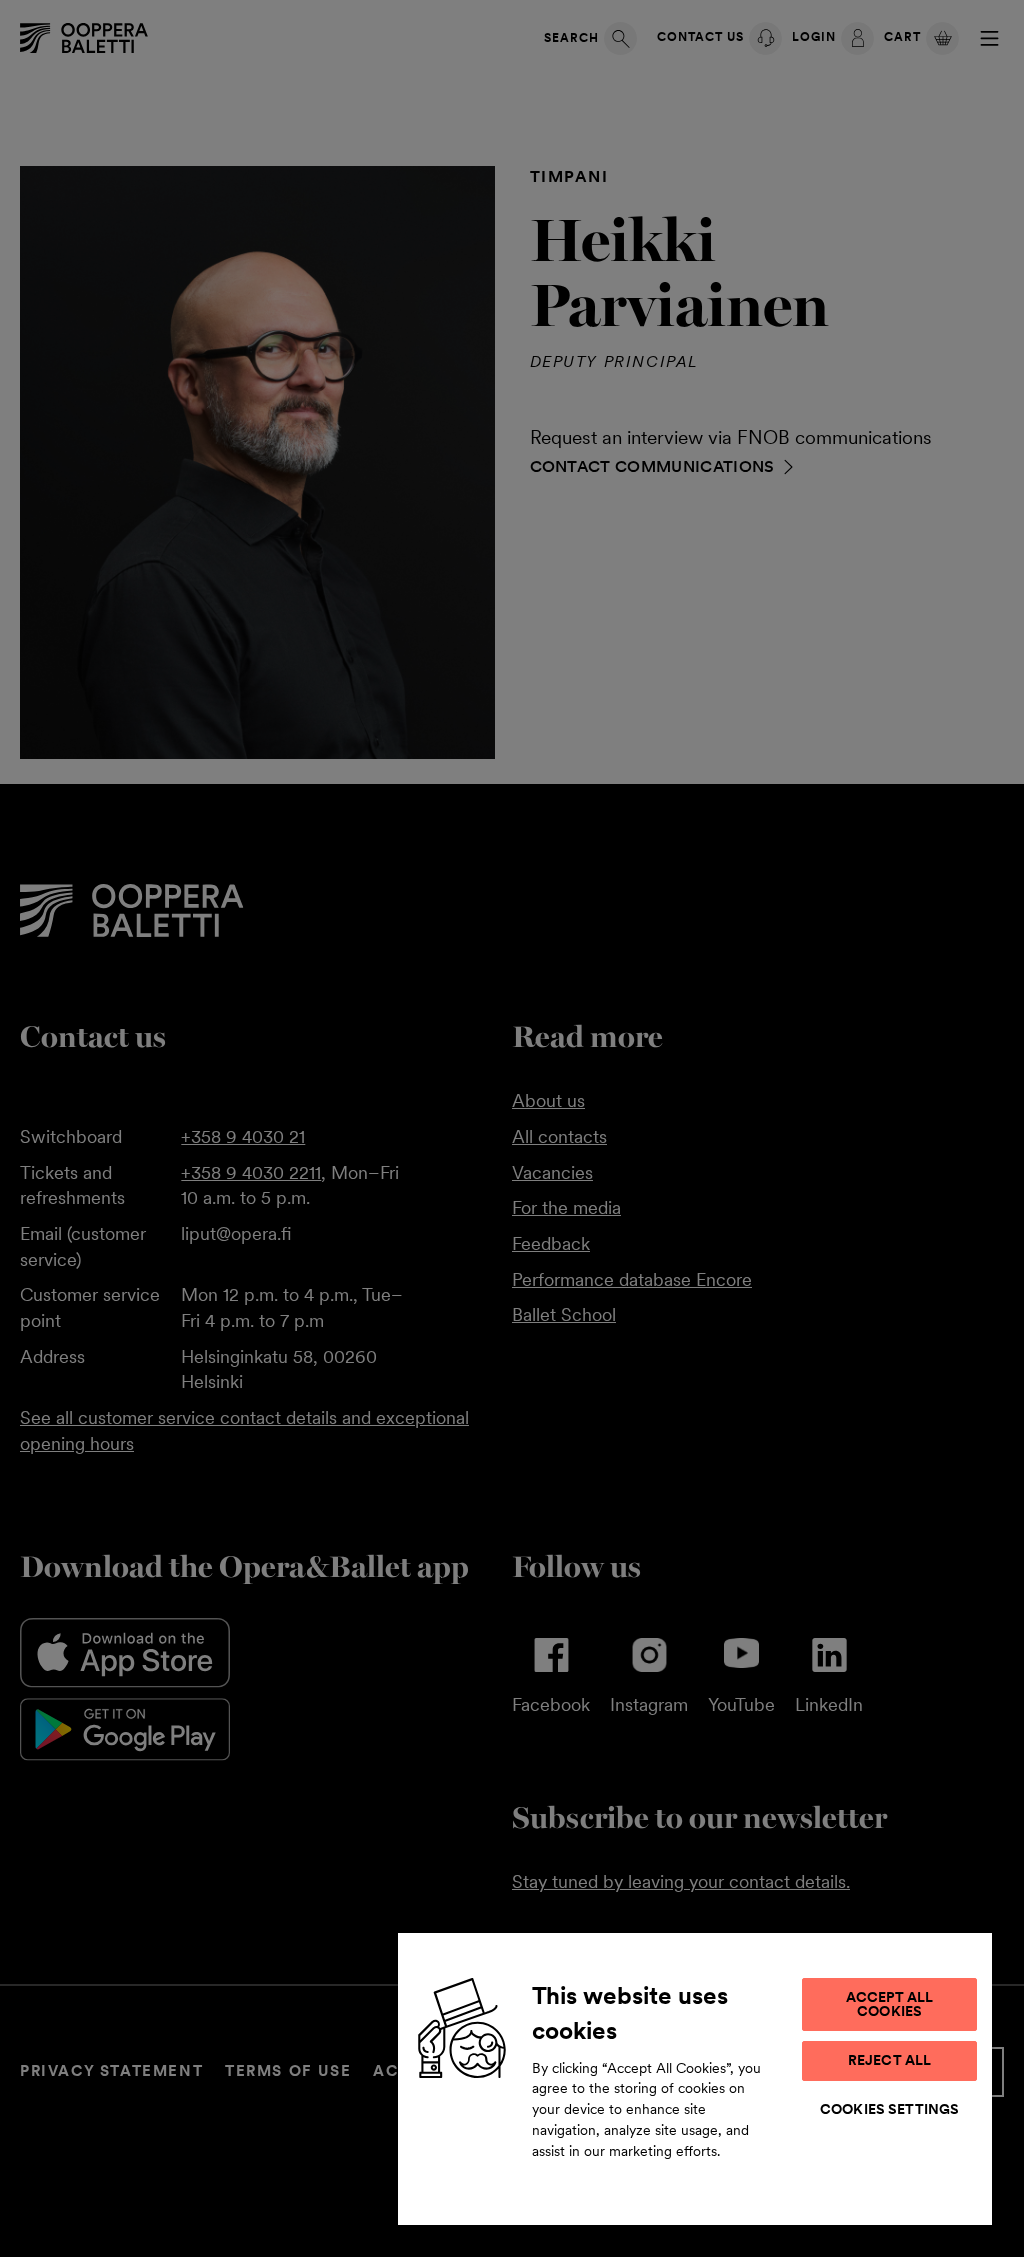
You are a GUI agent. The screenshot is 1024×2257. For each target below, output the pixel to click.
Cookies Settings (889, 2109)
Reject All (889, 2060)
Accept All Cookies (889, 2004)
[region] (695, 2078)
